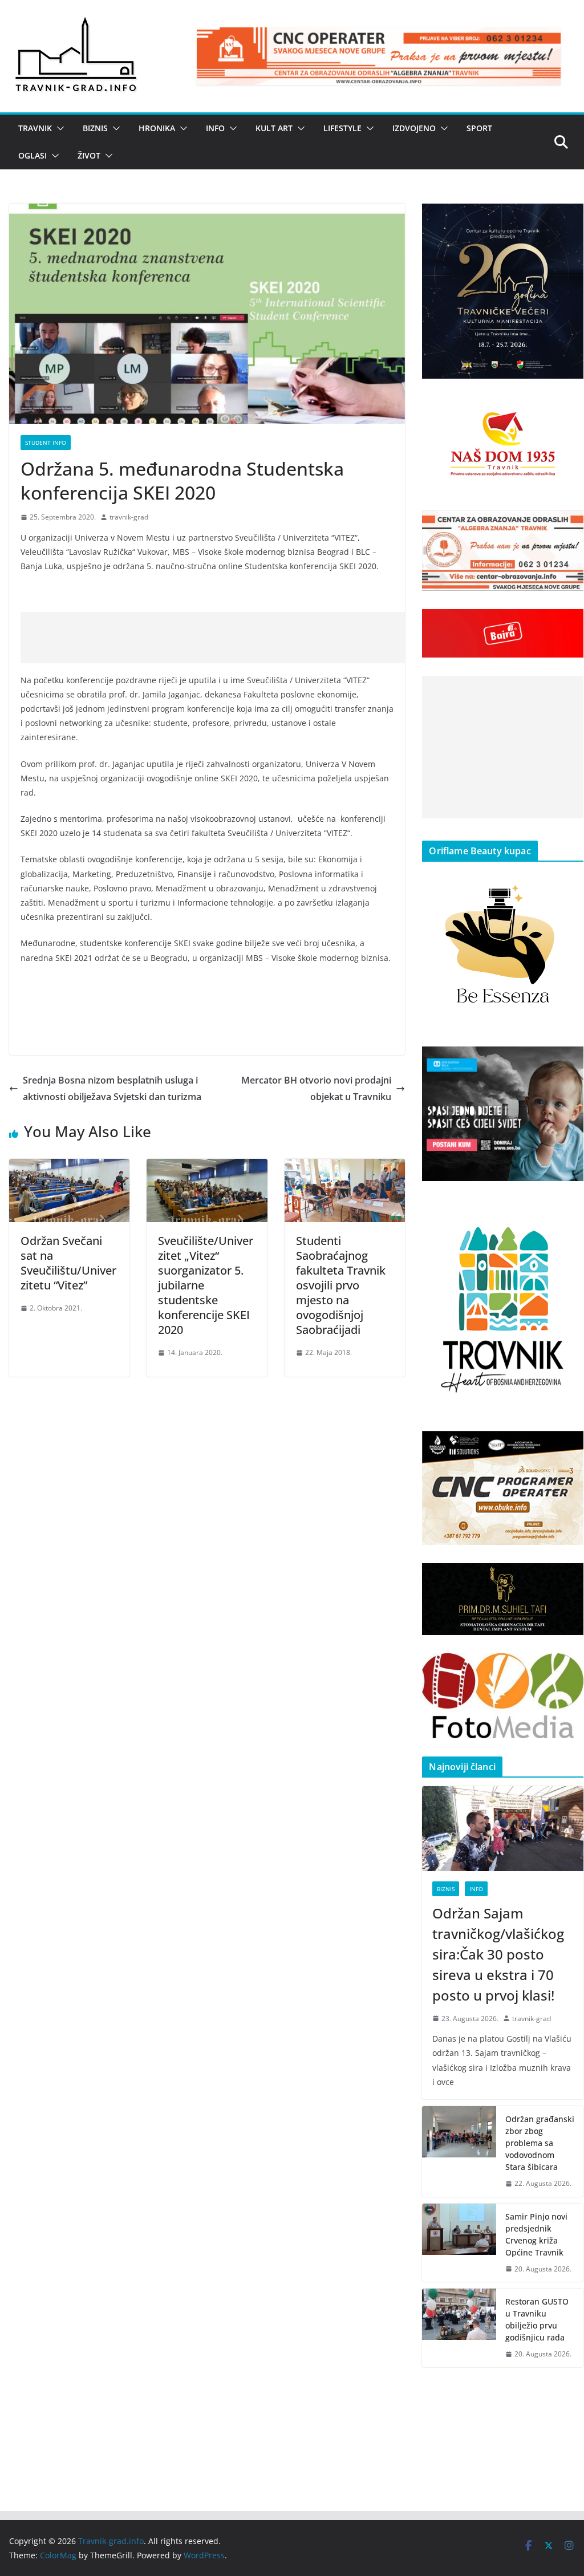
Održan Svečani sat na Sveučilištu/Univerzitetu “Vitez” (68, 1263)
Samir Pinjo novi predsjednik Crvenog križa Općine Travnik (536, 2234)
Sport (479, 128)
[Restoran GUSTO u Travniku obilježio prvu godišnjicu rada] (459, 2328)
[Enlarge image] (569, 218)
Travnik (35, 128)
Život (89, 155)
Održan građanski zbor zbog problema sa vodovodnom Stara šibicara (540, 2143)
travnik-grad (129, 517)
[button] (58, 128)
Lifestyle (342, 128)
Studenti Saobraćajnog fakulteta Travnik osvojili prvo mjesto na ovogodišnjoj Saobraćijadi (341, 1285)
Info (215, 128)
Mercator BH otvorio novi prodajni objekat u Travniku (316, 1088)
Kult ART (274, 128)
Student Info (46, 443)
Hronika (157, 128)
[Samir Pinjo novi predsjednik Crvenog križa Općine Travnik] (459, 2243)
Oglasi (33, 155)
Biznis (95, 128)
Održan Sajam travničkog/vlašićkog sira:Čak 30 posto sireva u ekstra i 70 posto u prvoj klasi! (498, 1954)
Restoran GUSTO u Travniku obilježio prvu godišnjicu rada (537, 2319)
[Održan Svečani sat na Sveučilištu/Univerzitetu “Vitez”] (69, 1167)
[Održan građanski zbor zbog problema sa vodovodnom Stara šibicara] (459, 2151)
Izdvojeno (414, 128)
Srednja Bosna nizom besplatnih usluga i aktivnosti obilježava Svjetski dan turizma (112, 1088)
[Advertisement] (228, 638)
